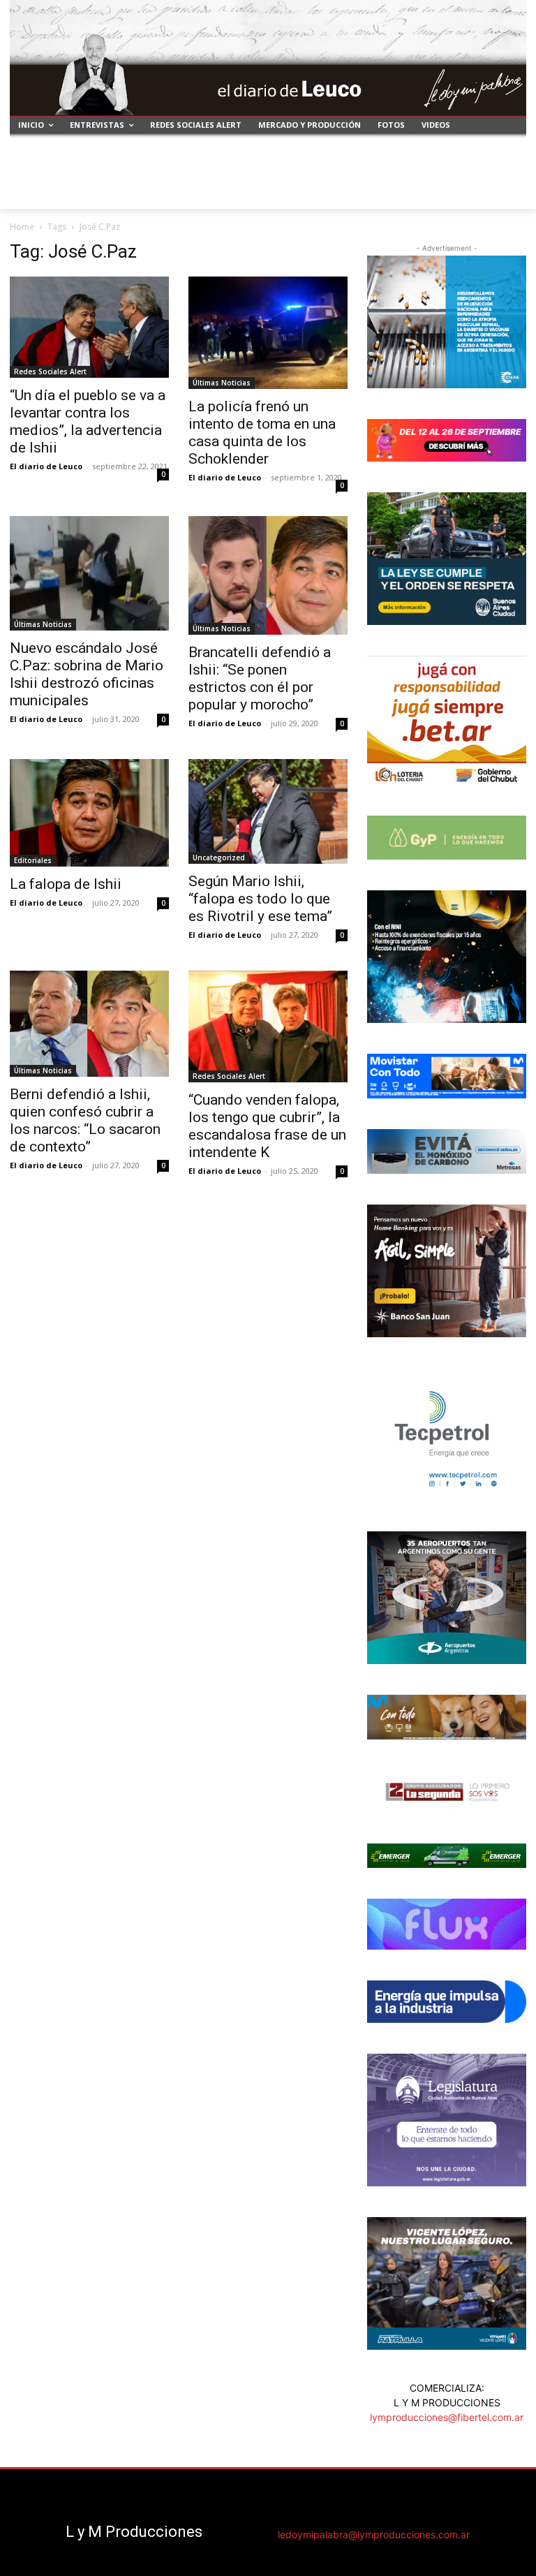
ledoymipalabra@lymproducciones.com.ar (374, 2534)
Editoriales (33, 860)
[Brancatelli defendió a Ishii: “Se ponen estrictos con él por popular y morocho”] (268, 575)
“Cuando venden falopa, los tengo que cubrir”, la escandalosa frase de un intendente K (267, 1126)
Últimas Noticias (222, 383)
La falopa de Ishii (66, 884)
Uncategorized (219, 858)
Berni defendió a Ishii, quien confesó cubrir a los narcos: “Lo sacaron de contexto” (85, 1120)
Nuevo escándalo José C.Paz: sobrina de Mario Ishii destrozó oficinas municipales (87, 674)
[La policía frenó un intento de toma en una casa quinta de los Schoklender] (268, 333)
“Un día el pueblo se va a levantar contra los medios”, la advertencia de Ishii (88, 421)
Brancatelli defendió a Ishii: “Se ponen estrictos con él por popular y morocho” (260, 678)
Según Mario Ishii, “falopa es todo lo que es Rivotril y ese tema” (260, 899)
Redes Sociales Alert (50, 371)
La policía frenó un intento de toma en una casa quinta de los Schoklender (262, 433)
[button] (510, 192)
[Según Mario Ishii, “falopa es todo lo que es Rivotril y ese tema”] (268, 812)
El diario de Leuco (46, 466)
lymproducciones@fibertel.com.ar (447, 2417)
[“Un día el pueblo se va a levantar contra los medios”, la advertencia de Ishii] (89, 327)
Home (22, 227)
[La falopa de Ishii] (89, 813)
